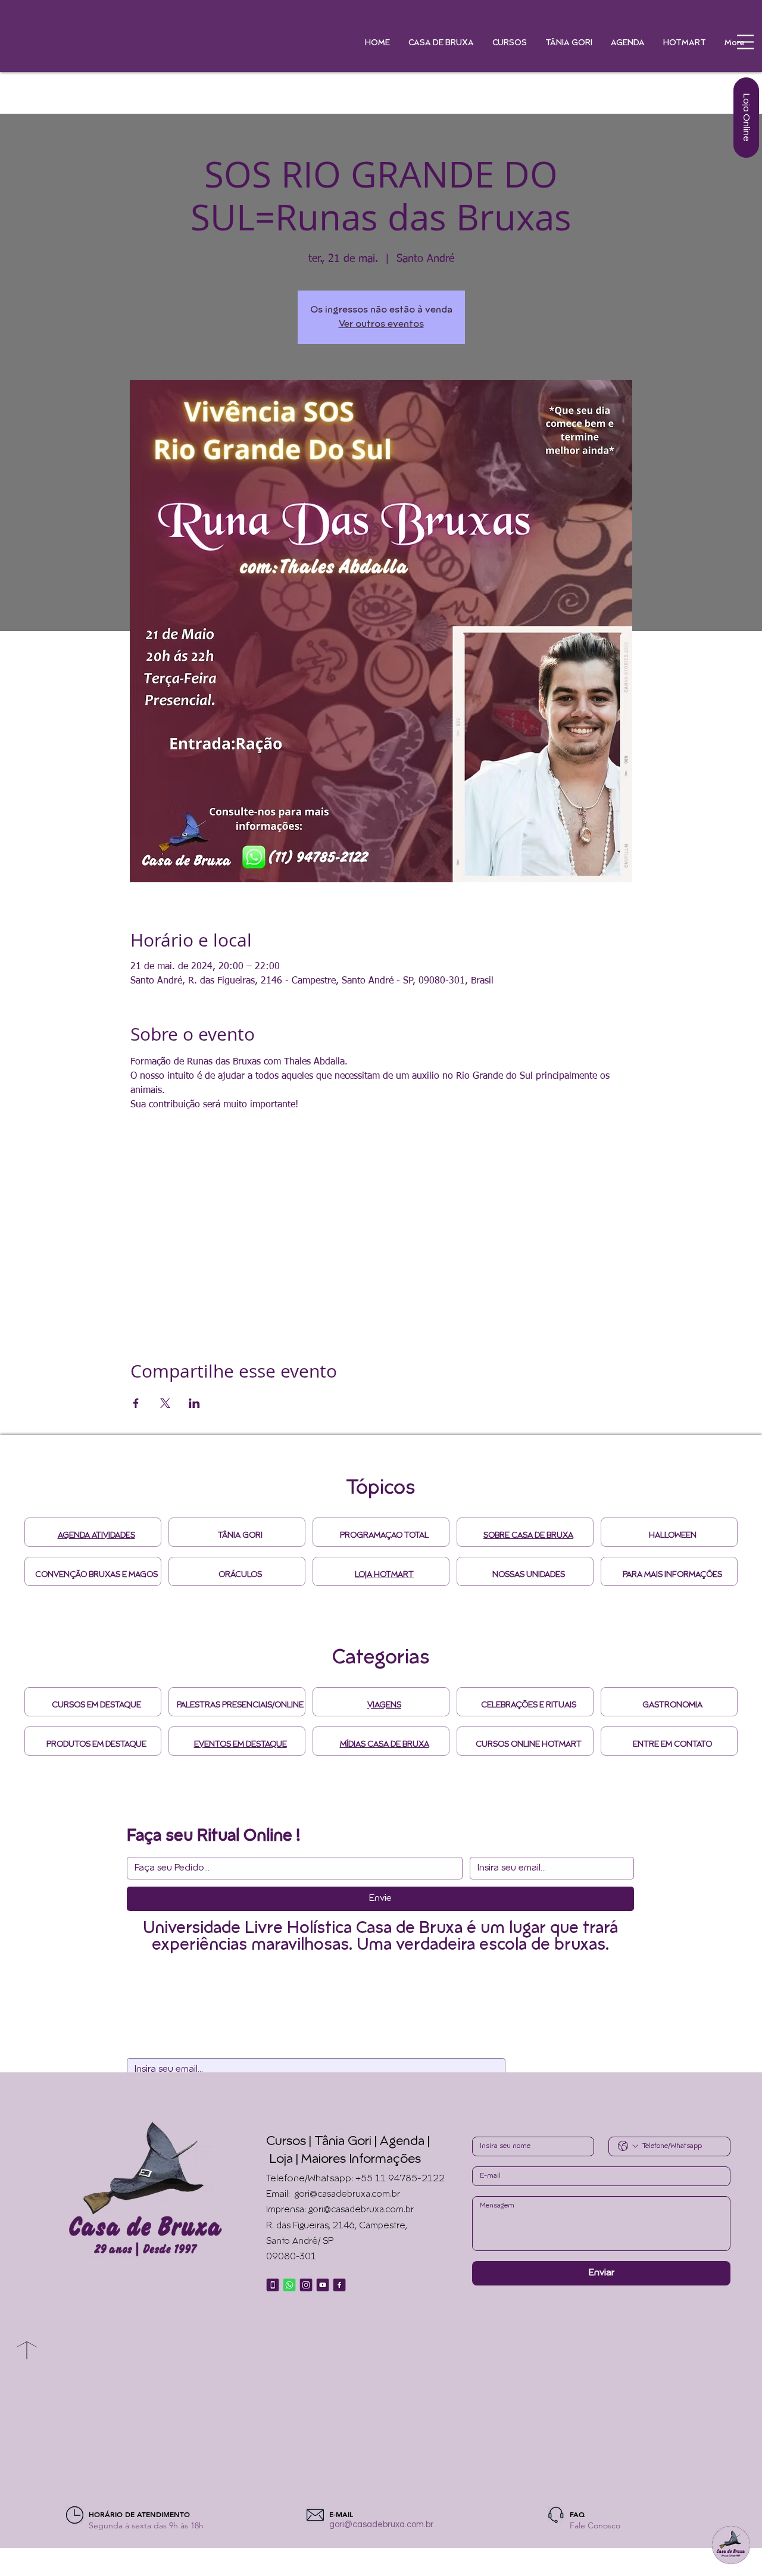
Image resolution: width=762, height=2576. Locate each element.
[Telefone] (273, 2285)
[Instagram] (306, 2285)
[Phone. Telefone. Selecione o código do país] (628, 2146)
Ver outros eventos (381, 324)
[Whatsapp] (289, 2285)
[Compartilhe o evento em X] (165, 1403)
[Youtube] (323, 2285)
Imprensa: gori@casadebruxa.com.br (340, 2210)
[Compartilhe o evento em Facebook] (136, 1403)
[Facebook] (339, 2285)
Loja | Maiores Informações (345, 2160)
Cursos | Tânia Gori (319, 2142)
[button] (745, 42)
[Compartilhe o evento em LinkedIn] (194, 1403)
